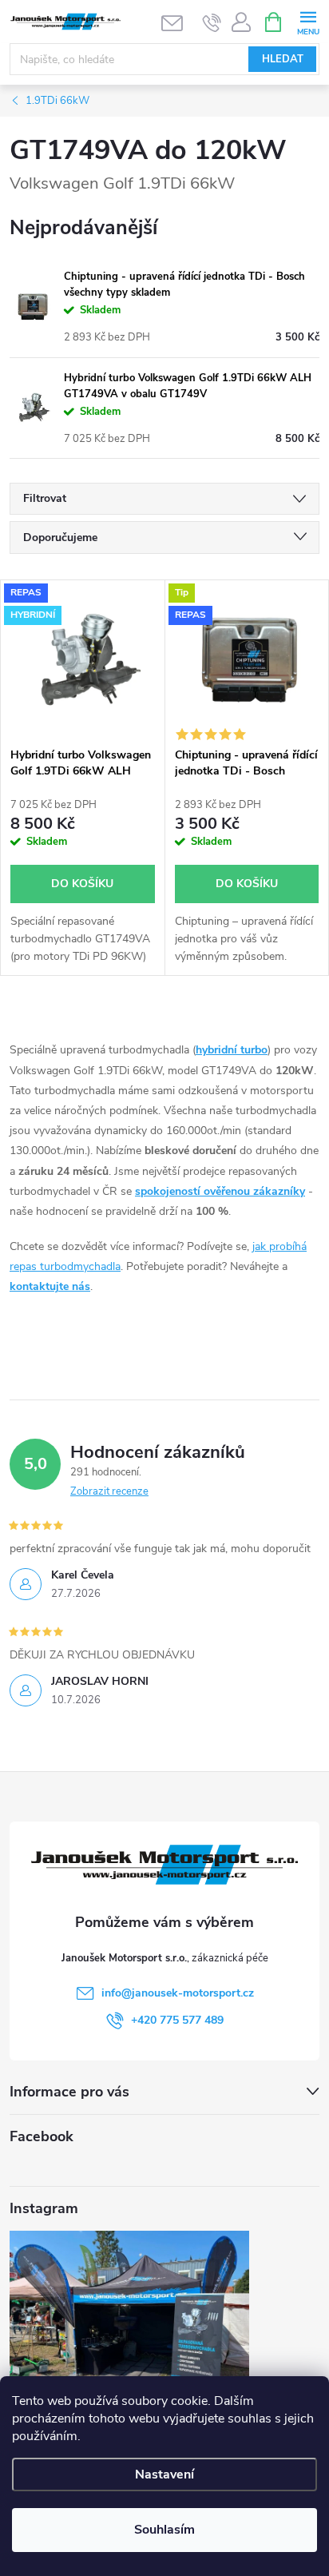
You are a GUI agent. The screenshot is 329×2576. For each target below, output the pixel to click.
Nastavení (164, 2474)
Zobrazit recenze (109, 1491)
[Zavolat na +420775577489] (212, 22)
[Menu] (308, 21)
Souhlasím (164, 2530)
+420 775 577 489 (177, 2020)
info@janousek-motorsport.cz (178, 1993)
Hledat (283, 59)
